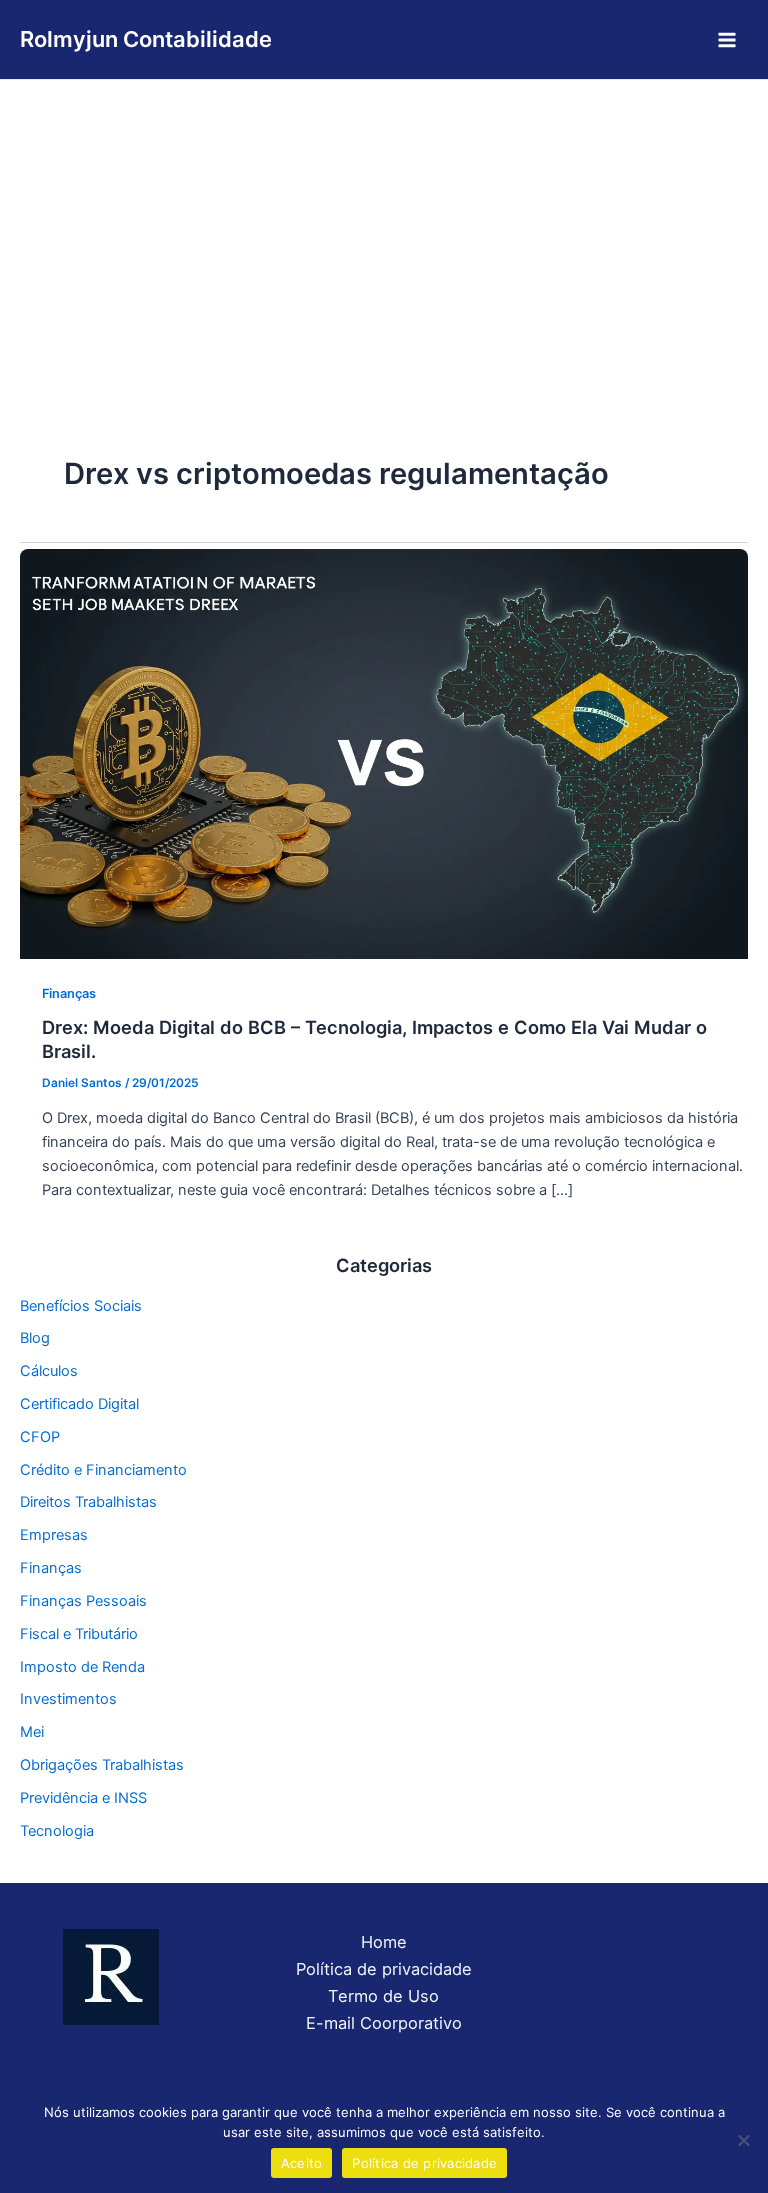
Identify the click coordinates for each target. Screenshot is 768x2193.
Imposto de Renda (82, 1667)
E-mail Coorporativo (384, 2023)
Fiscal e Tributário (79, 1634)
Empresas (54, 1535)
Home (384, 1942)
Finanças (69, 993)
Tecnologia (57, 1831)
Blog (35, 1338)
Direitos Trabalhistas (88, 1502)
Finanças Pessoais (83, 1601)
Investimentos (68, 1699)
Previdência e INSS (83, 1798)
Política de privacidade (384, 1969)
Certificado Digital (79, 1404)
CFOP (40, 1437)
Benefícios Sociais (81, 1306)
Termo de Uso (383, 1996)
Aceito (302, 2163)
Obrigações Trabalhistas (102, 1765)
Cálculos (49, 1371)
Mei (32, 1732)
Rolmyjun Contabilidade (146, 39)
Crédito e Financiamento (103, 1470)
